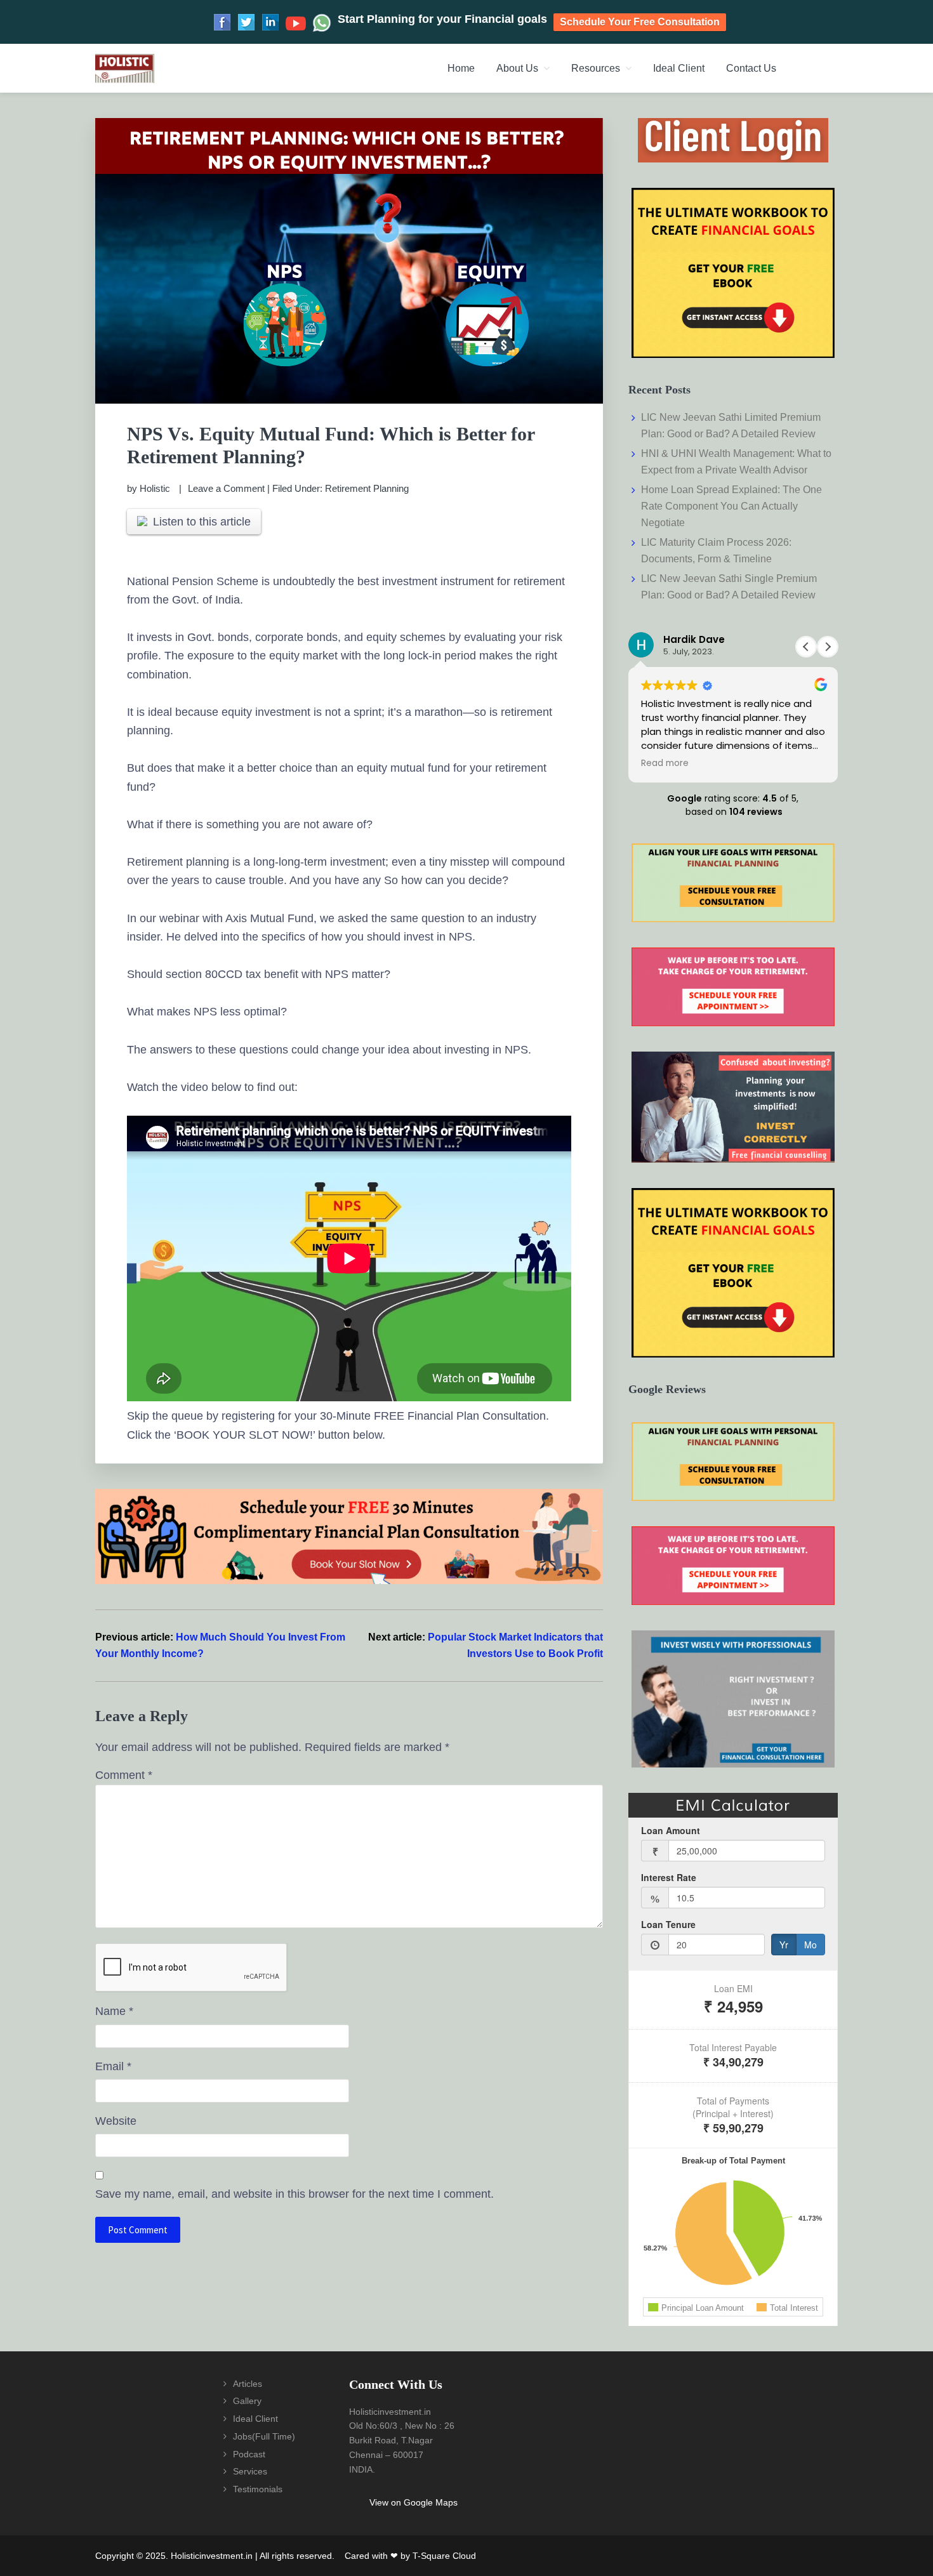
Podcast (249, 2454)
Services (250, 2471)
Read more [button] (665, 763)
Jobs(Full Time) (264, 2436)
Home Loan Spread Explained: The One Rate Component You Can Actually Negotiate (731, 506)
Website (116, 2121)
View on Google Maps (414, 2502)
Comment (124, 1775)
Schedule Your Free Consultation (640, 22)
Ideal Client (255, 2419)
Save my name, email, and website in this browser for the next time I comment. (294, 2194)
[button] (828, 647)
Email (113, 2066)
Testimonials (258, 2489)
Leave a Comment (226, 488)
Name (114, 2011)
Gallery (247, 2401)
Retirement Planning (367, 488)
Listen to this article (202, 522)
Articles (248, 2384)
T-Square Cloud (444, 2556)
